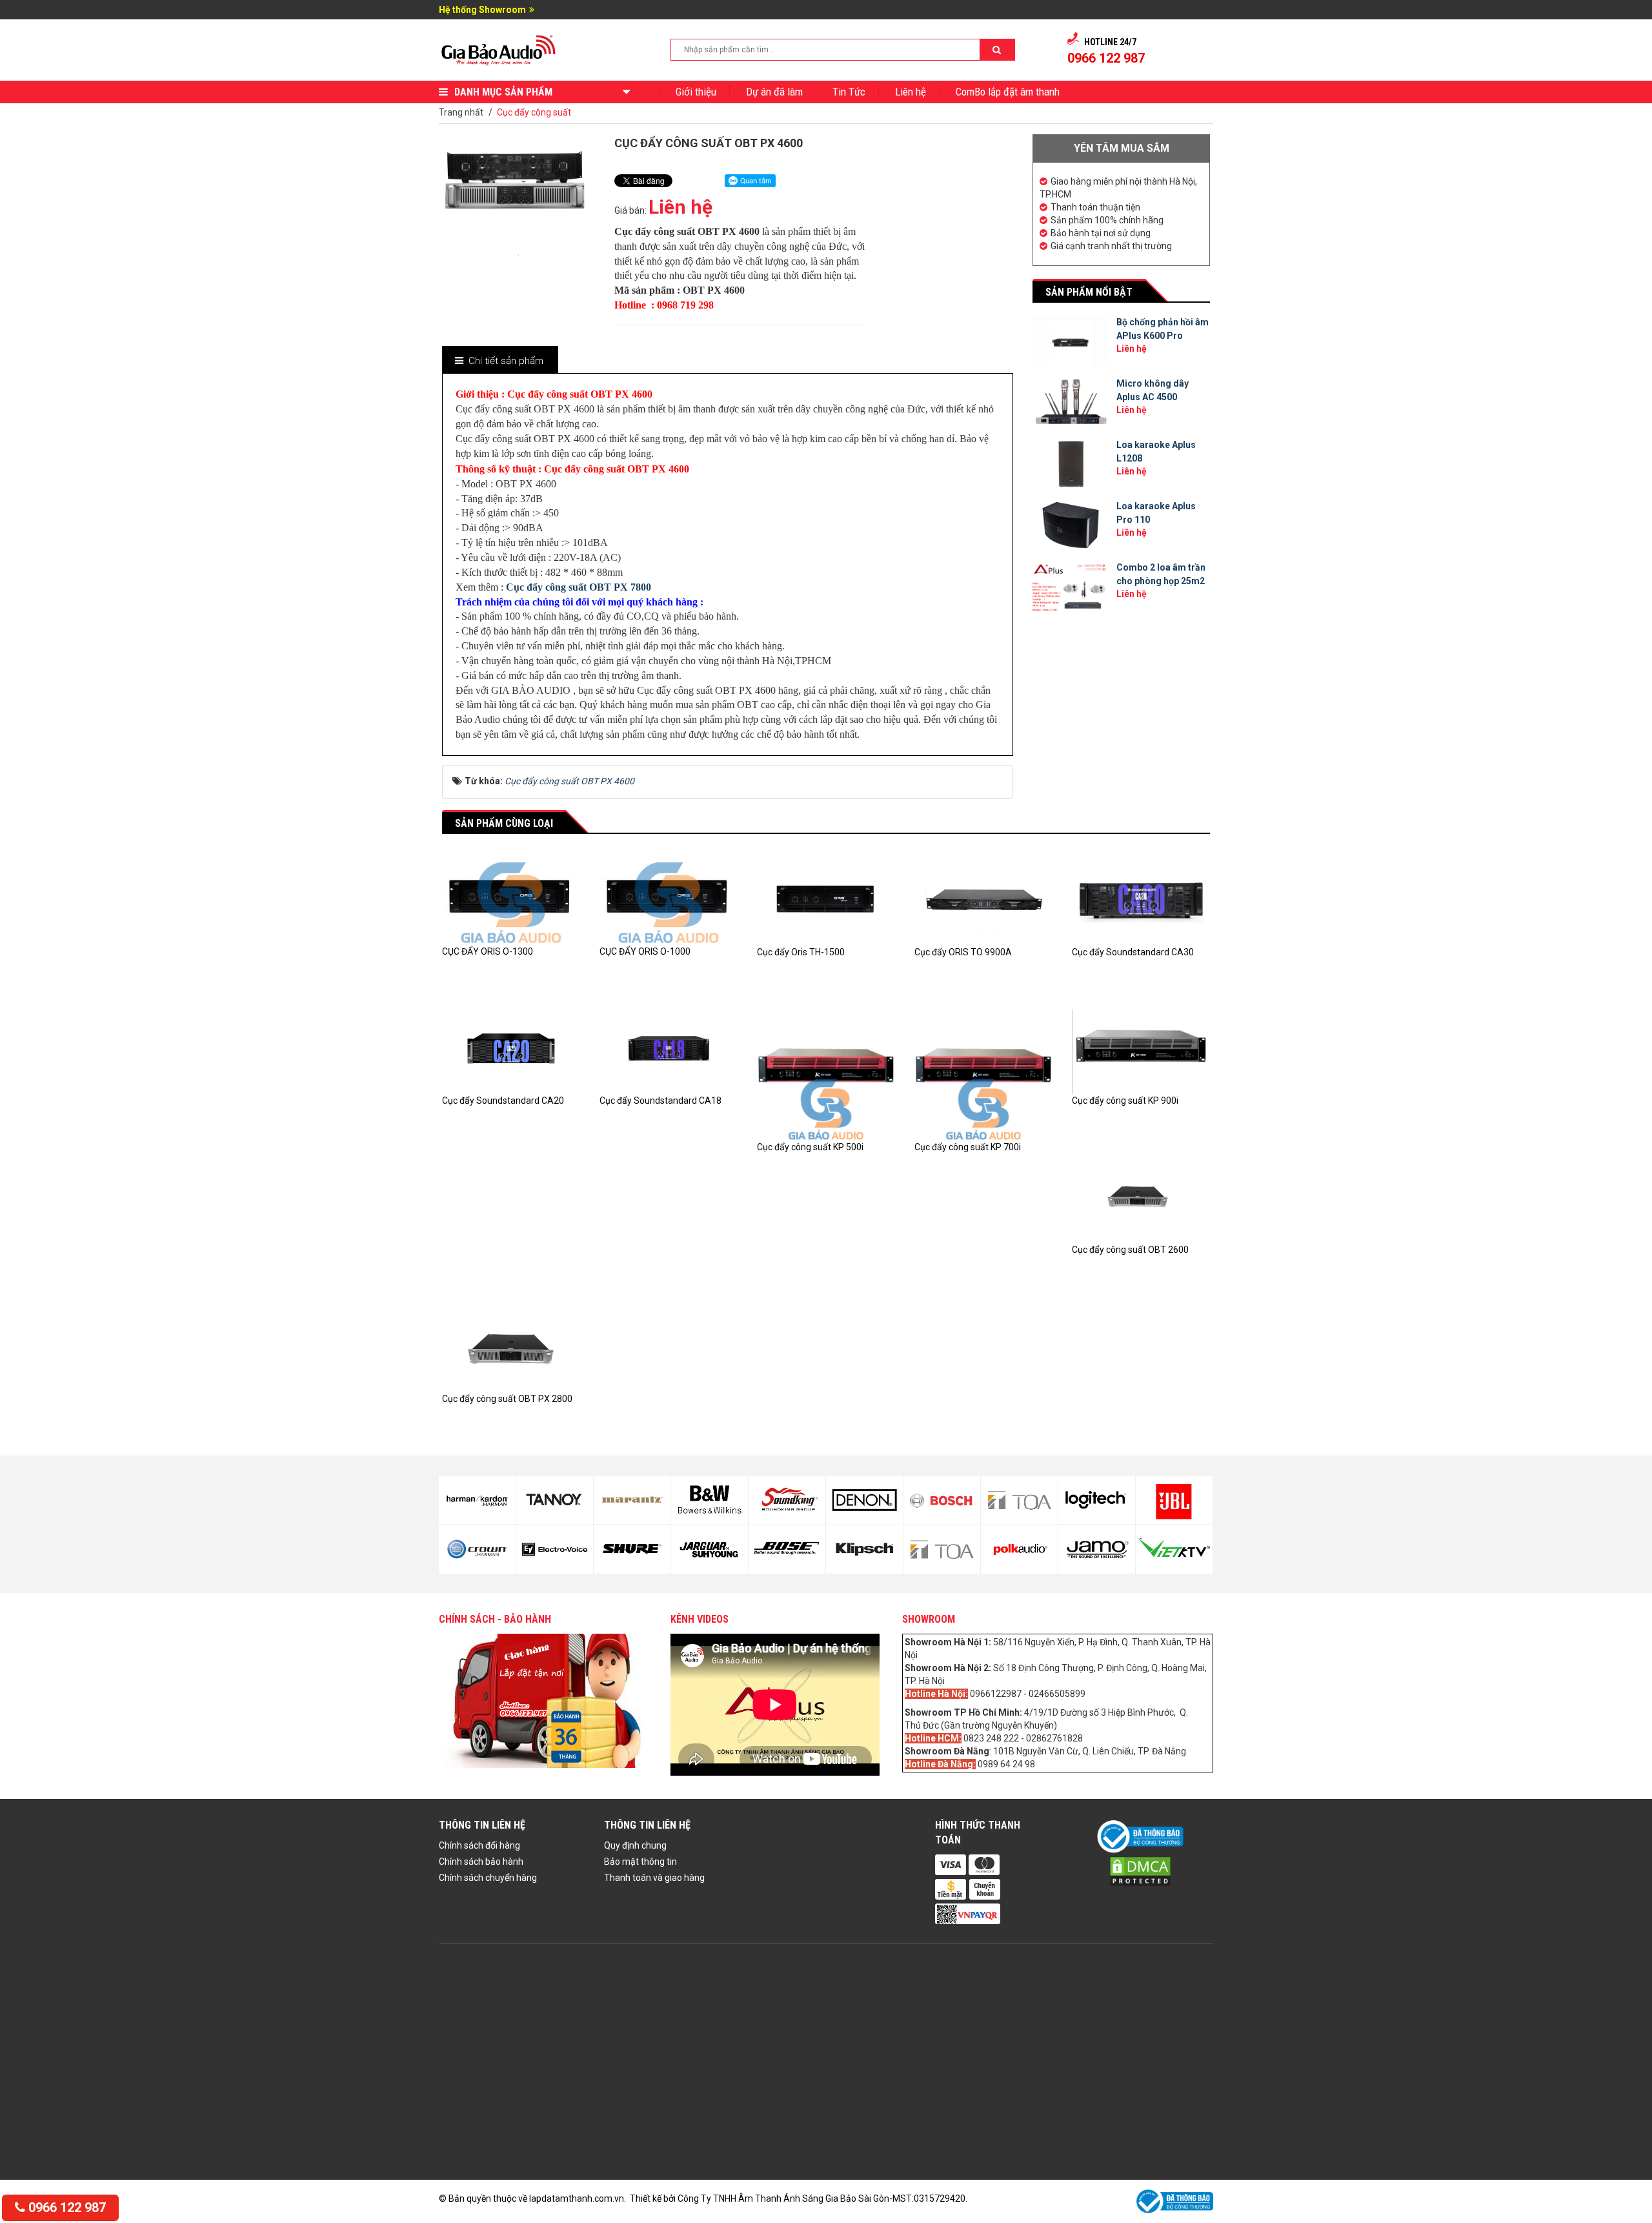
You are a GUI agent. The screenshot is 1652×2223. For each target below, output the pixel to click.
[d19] (1019, 1500)
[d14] (787, 1550)
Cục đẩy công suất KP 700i (968, 1147)
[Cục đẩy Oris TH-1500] (826, 898)
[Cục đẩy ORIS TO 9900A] (983, 898)
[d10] (632, 1549)
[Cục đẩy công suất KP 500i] (826, 1070)
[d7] (555, 1500)
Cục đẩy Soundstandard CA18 (660, 1101)
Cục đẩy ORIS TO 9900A (963, 952)
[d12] (710, 1550)
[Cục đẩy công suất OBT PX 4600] (518, 254)
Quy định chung (635, 1845)
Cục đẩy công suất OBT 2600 (1130, 1250)
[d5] (477, 1500)
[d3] (1174, 1500)
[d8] (555, 1550)
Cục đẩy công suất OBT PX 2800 (507, 1399)
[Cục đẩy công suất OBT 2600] (1141, 1196)
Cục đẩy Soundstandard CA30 (1133, 952)
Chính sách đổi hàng (479, 1845)
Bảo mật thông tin (640, 1862)
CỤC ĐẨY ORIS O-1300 (488, 951)
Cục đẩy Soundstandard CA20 (503, 1101)
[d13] (787, 1500)
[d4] (1174, 1549)
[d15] (864, 1500)
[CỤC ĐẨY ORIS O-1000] (669, 898)
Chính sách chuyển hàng (488, 1878)
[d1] (1097, 1500)
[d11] (710, 1500)
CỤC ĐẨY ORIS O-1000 (645, 951)
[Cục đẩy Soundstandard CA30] (1141, 898)
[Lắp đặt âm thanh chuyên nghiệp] (499, 49)
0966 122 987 (65, 2208)
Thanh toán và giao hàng (654, 1878)
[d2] (1097, 1549)
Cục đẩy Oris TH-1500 (801, 952)
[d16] (864, 1550)
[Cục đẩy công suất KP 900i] (1141, 1048)
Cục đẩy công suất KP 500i (810, 1147)
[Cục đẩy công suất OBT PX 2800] (511, 1345)
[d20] (1019, 1550)
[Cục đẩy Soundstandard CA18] (669, 1048)
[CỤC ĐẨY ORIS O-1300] (511, 898)
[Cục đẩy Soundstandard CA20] (511, 1048)
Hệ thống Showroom (482, 10)
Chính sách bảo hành (481, 1862)
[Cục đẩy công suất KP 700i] (983, 1070)
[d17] (942, 1500)
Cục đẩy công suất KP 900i (1125, 1101)
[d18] (942, 1550)
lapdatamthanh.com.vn (577, 2198)
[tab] (499, 361)
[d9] (632, 1500)
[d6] (477, 1549)
